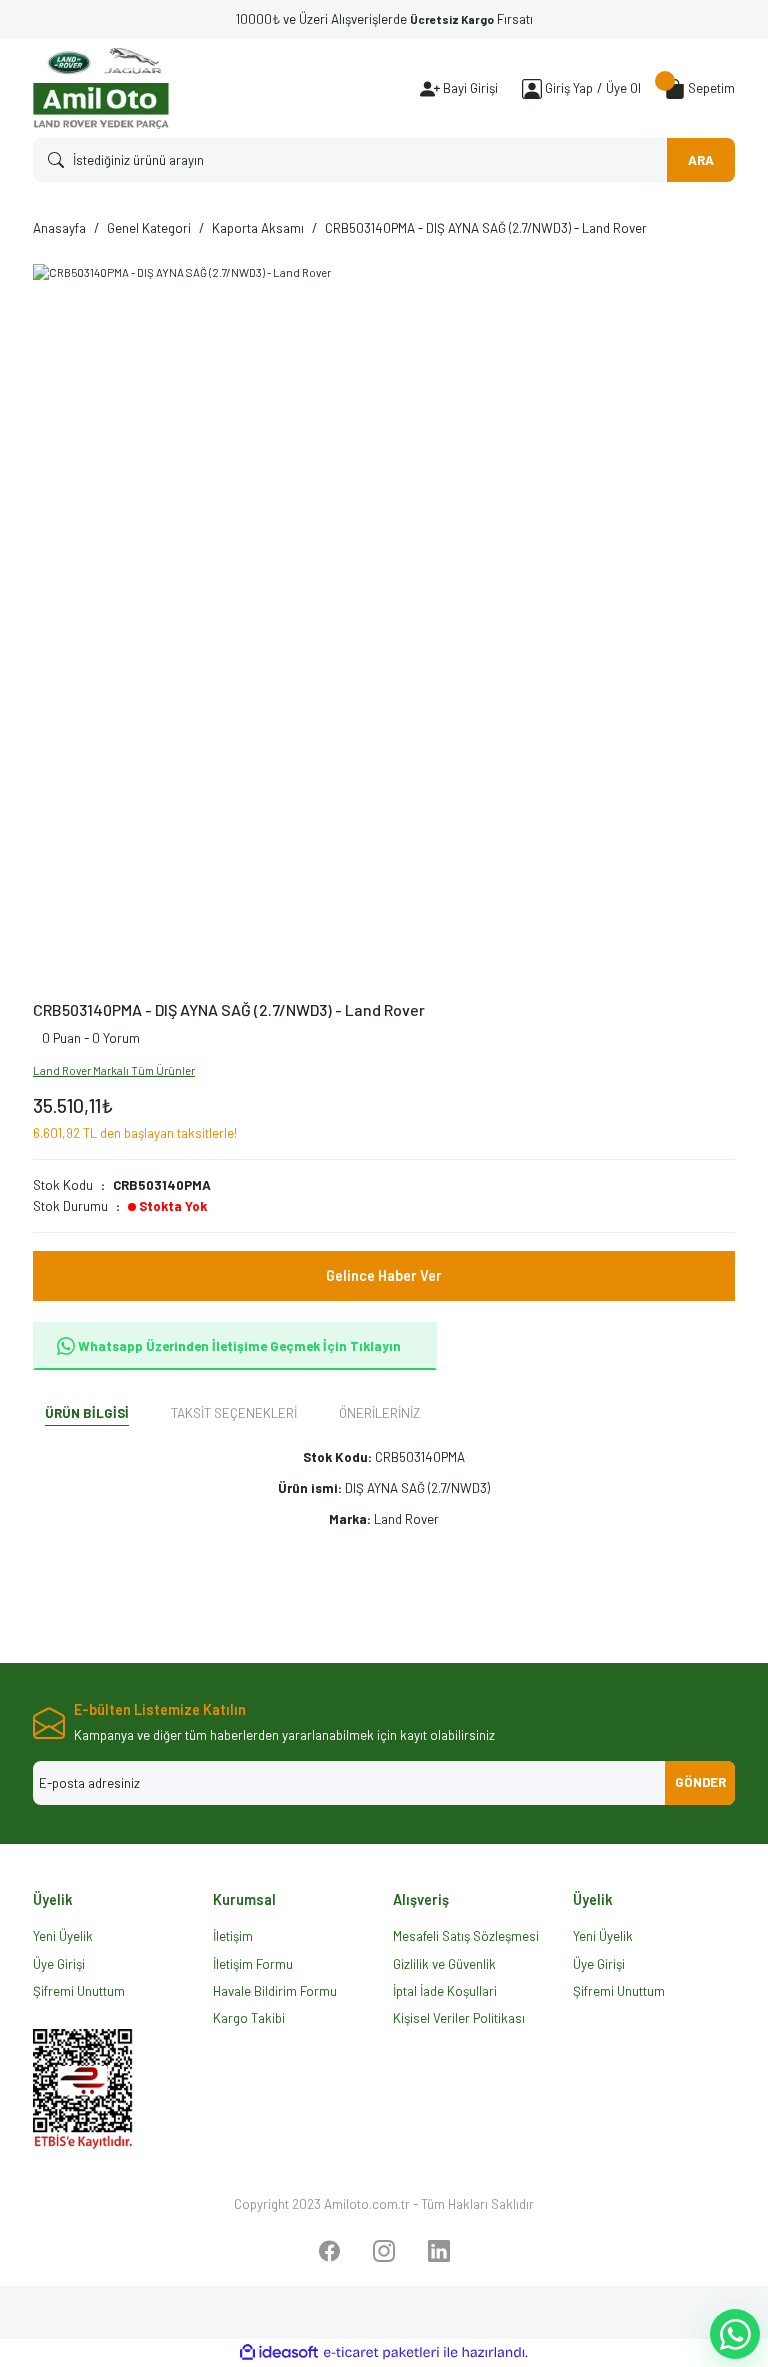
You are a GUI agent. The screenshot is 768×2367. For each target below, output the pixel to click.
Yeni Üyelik (63, 1936)
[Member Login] (532, 89)
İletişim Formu (253, 1964)
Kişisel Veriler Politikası (459, 2018)
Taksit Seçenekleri (234, 1413)
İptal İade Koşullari (445, 1991)
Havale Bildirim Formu (275, 1991)
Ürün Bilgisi (87, 1413)
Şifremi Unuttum (79, 1991)
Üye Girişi (59, 1964)
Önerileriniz (379, 1413)
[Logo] (101, 88)
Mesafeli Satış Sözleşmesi (466, 1936)
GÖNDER (700, 1782)
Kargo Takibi (249, 2018)
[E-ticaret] (381, 2352)
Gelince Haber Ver (384, 1275)
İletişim (233, 1936)
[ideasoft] (279, 2353)
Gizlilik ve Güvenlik (444, 1964)
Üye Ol (623, 88)
